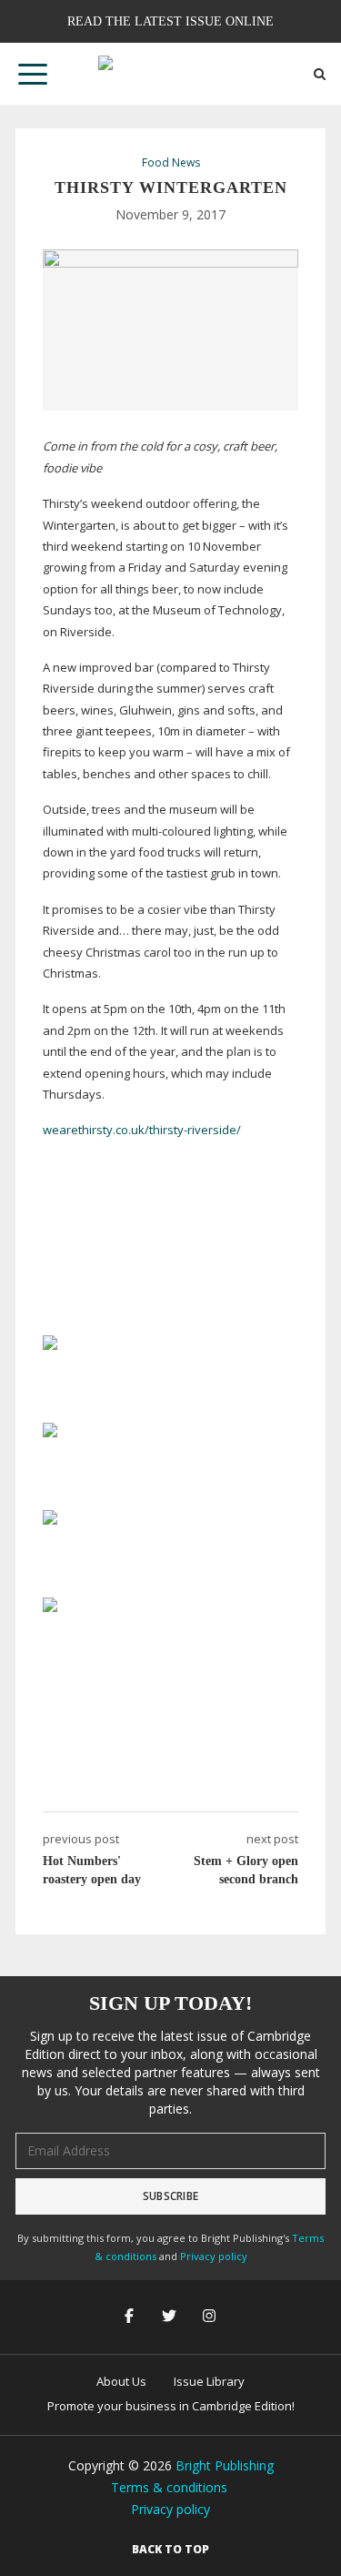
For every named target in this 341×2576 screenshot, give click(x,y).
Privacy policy (214, 2256)
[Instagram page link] (211, 2317)
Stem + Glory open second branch (246, 1870)
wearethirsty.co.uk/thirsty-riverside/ (142, 1130)
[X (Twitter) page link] (171, 2317)
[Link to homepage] (171, 74)
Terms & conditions (169, 2487)
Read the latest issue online (170, 21)
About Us (121, 2381)
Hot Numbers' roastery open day (92, 1870)
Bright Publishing (225, 2465)
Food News (171, 163)
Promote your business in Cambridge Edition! (171, 2406)
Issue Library (209, 2381)
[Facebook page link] (131, 2317)
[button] (33, 74)
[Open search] (320, 74)
